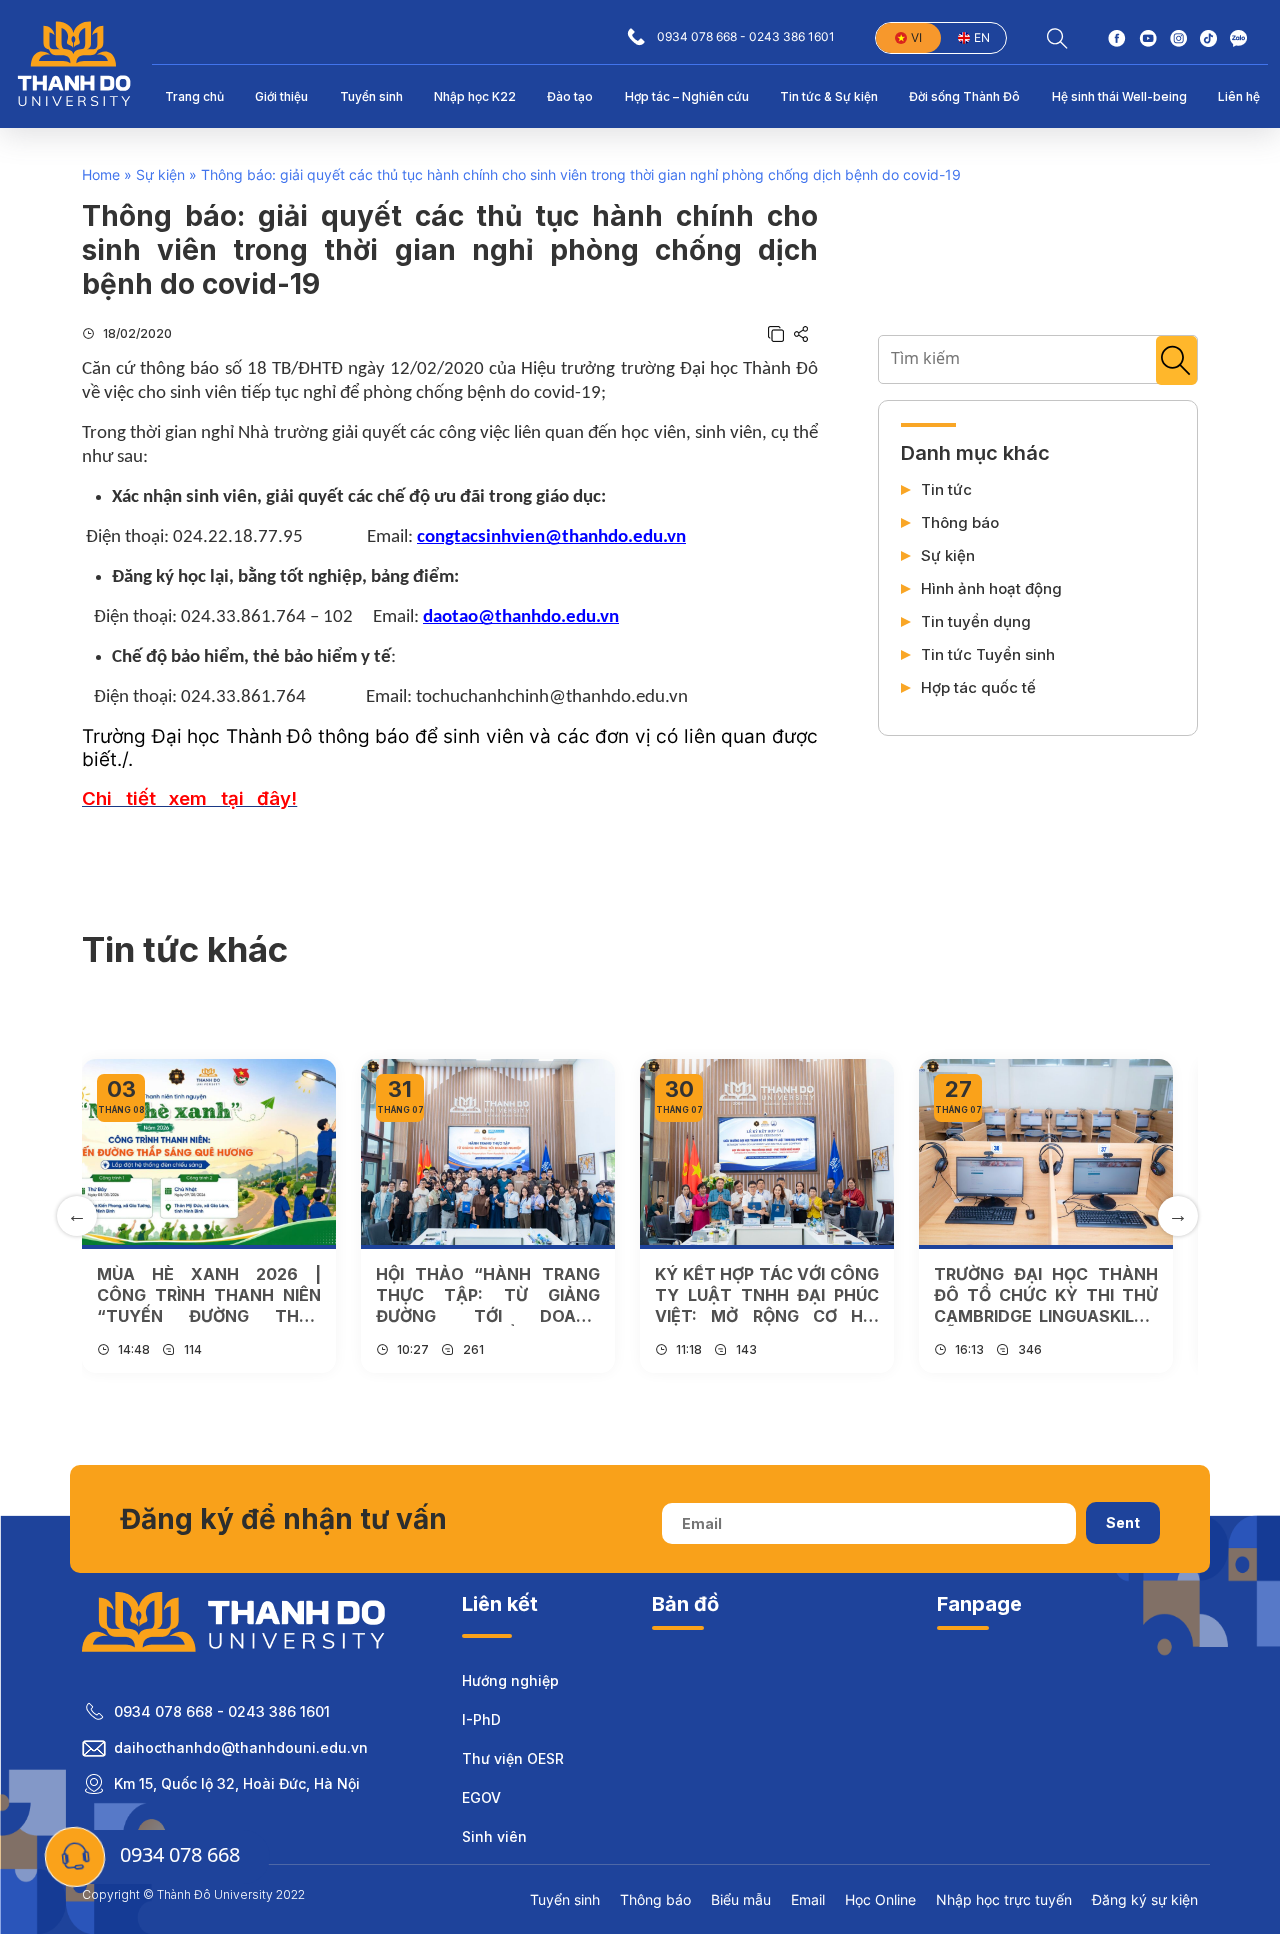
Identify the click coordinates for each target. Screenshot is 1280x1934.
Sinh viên (494, 1836)
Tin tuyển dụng (976, 622)
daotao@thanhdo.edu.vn (521, 617)
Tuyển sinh (371, 96)
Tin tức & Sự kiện (829, 96)
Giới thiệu (281, 96)
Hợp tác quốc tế (978, 688)
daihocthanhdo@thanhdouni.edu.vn (241, 1747)
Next (1178, 1216)
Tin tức (946, 490)
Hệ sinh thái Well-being (1119, 96)
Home (101, 174)
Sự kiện (160, 174)
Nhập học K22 (475, 96)
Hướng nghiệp (510, 1680)
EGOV (481, 1797)
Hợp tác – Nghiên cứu (687, 96)
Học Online (880, 1899)
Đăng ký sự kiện (1145, 1899)
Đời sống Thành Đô (964, 96)
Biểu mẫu (741, 1899)
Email (808, 1899)
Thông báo (960, 523)
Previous (77, 1216)
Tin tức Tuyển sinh (988, 655)
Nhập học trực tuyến (1004, 1899)
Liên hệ (1239, 96)
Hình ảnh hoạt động (991, 589)
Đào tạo (570, 96)
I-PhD (481, 1719)
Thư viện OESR (513, 1758)
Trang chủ (194, 96)
